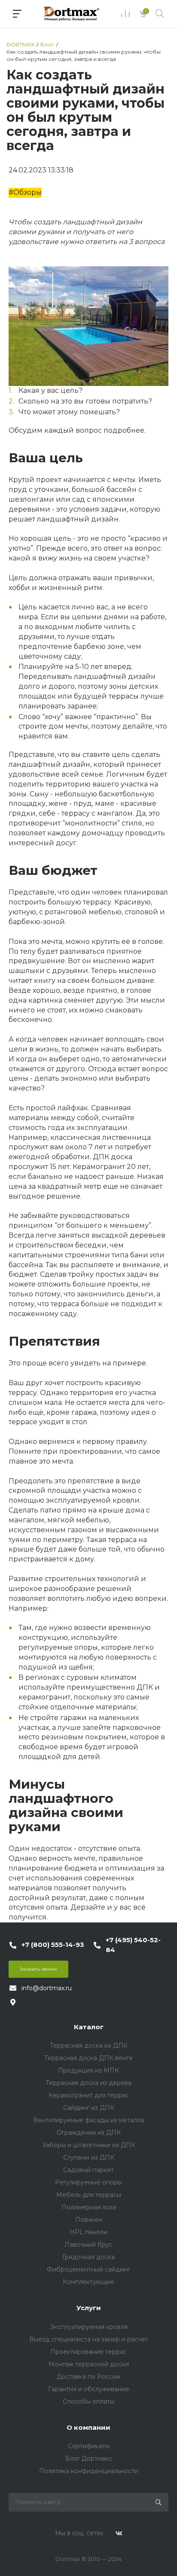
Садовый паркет (88, 2170)
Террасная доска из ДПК (89, 2046)
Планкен (89, 2220)
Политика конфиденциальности (89, 2471)
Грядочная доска (88, 2257)
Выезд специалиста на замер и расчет (89, 2339)
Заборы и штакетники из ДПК (89, 2145)
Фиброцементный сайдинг (88, 2269)
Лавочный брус (88, 2245)
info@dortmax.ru (47, 1988)
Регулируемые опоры (88, 2182)
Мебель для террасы (89, 2195)
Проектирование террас (88, 2352)
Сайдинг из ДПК (89, 2108)
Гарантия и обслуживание (89, 2389)
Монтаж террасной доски (89, 2364)
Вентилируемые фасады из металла (88, 2120)
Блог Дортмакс (89, 2458)
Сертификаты (89, 2446)
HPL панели (88, 2232)
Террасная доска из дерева (88, 2083)
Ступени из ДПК (89, 2157)
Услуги (89, 2308)
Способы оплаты (88, 2401)
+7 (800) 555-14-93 (53, 1945)
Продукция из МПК (88, 2070)
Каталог (89, 2027)
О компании (88, 2427)
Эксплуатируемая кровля (89, 2327)
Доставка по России (88, 2377)
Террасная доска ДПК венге (88, 2058)
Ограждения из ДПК (89, 2133)
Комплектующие (88, 2282)
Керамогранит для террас (89, 2095)
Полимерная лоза (89, 2207)
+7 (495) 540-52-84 (133, 1945)
